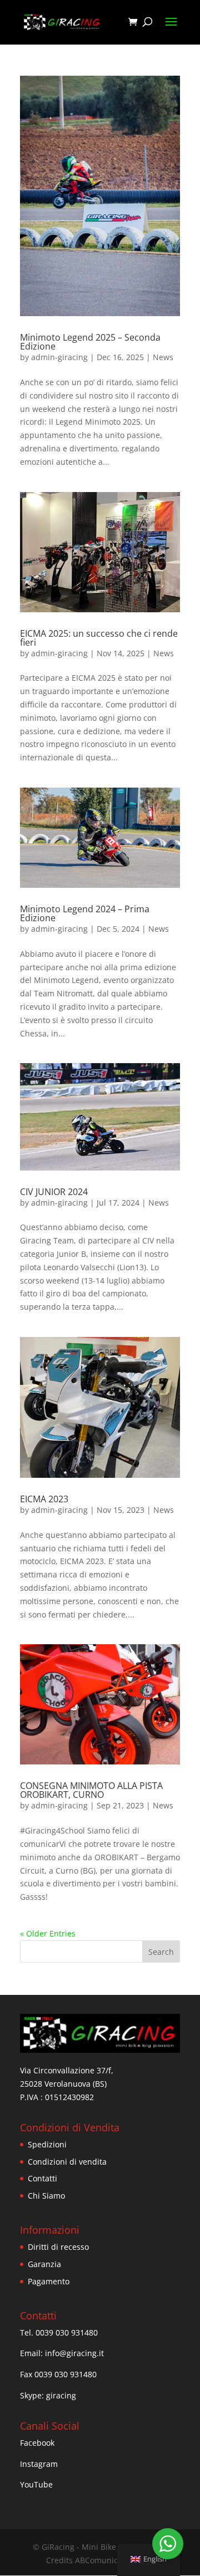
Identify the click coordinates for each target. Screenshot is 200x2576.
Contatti (42, 2178)
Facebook (37, 2443)
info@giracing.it (74, 2353)
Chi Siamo (46, 2196)
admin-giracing (59, 357)
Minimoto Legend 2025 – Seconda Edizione (90, 342)
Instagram (39, 2464)
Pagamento (49, 2281)
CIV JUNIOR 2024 (54, 1192)
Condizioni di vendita (67, 2162)
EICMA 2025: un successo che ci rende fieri (99, 638)
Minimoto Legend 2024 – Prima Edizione (85, 913)
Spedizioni (47, 2144)
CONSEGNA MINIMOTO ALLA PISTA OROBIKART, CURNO (91, 1790)
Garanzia (44, 2264)
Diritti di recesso (58, 2247)
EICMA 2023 (44, 1499)
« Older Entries (48, 1933)
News (163, 357)
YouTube (36, 2484)
